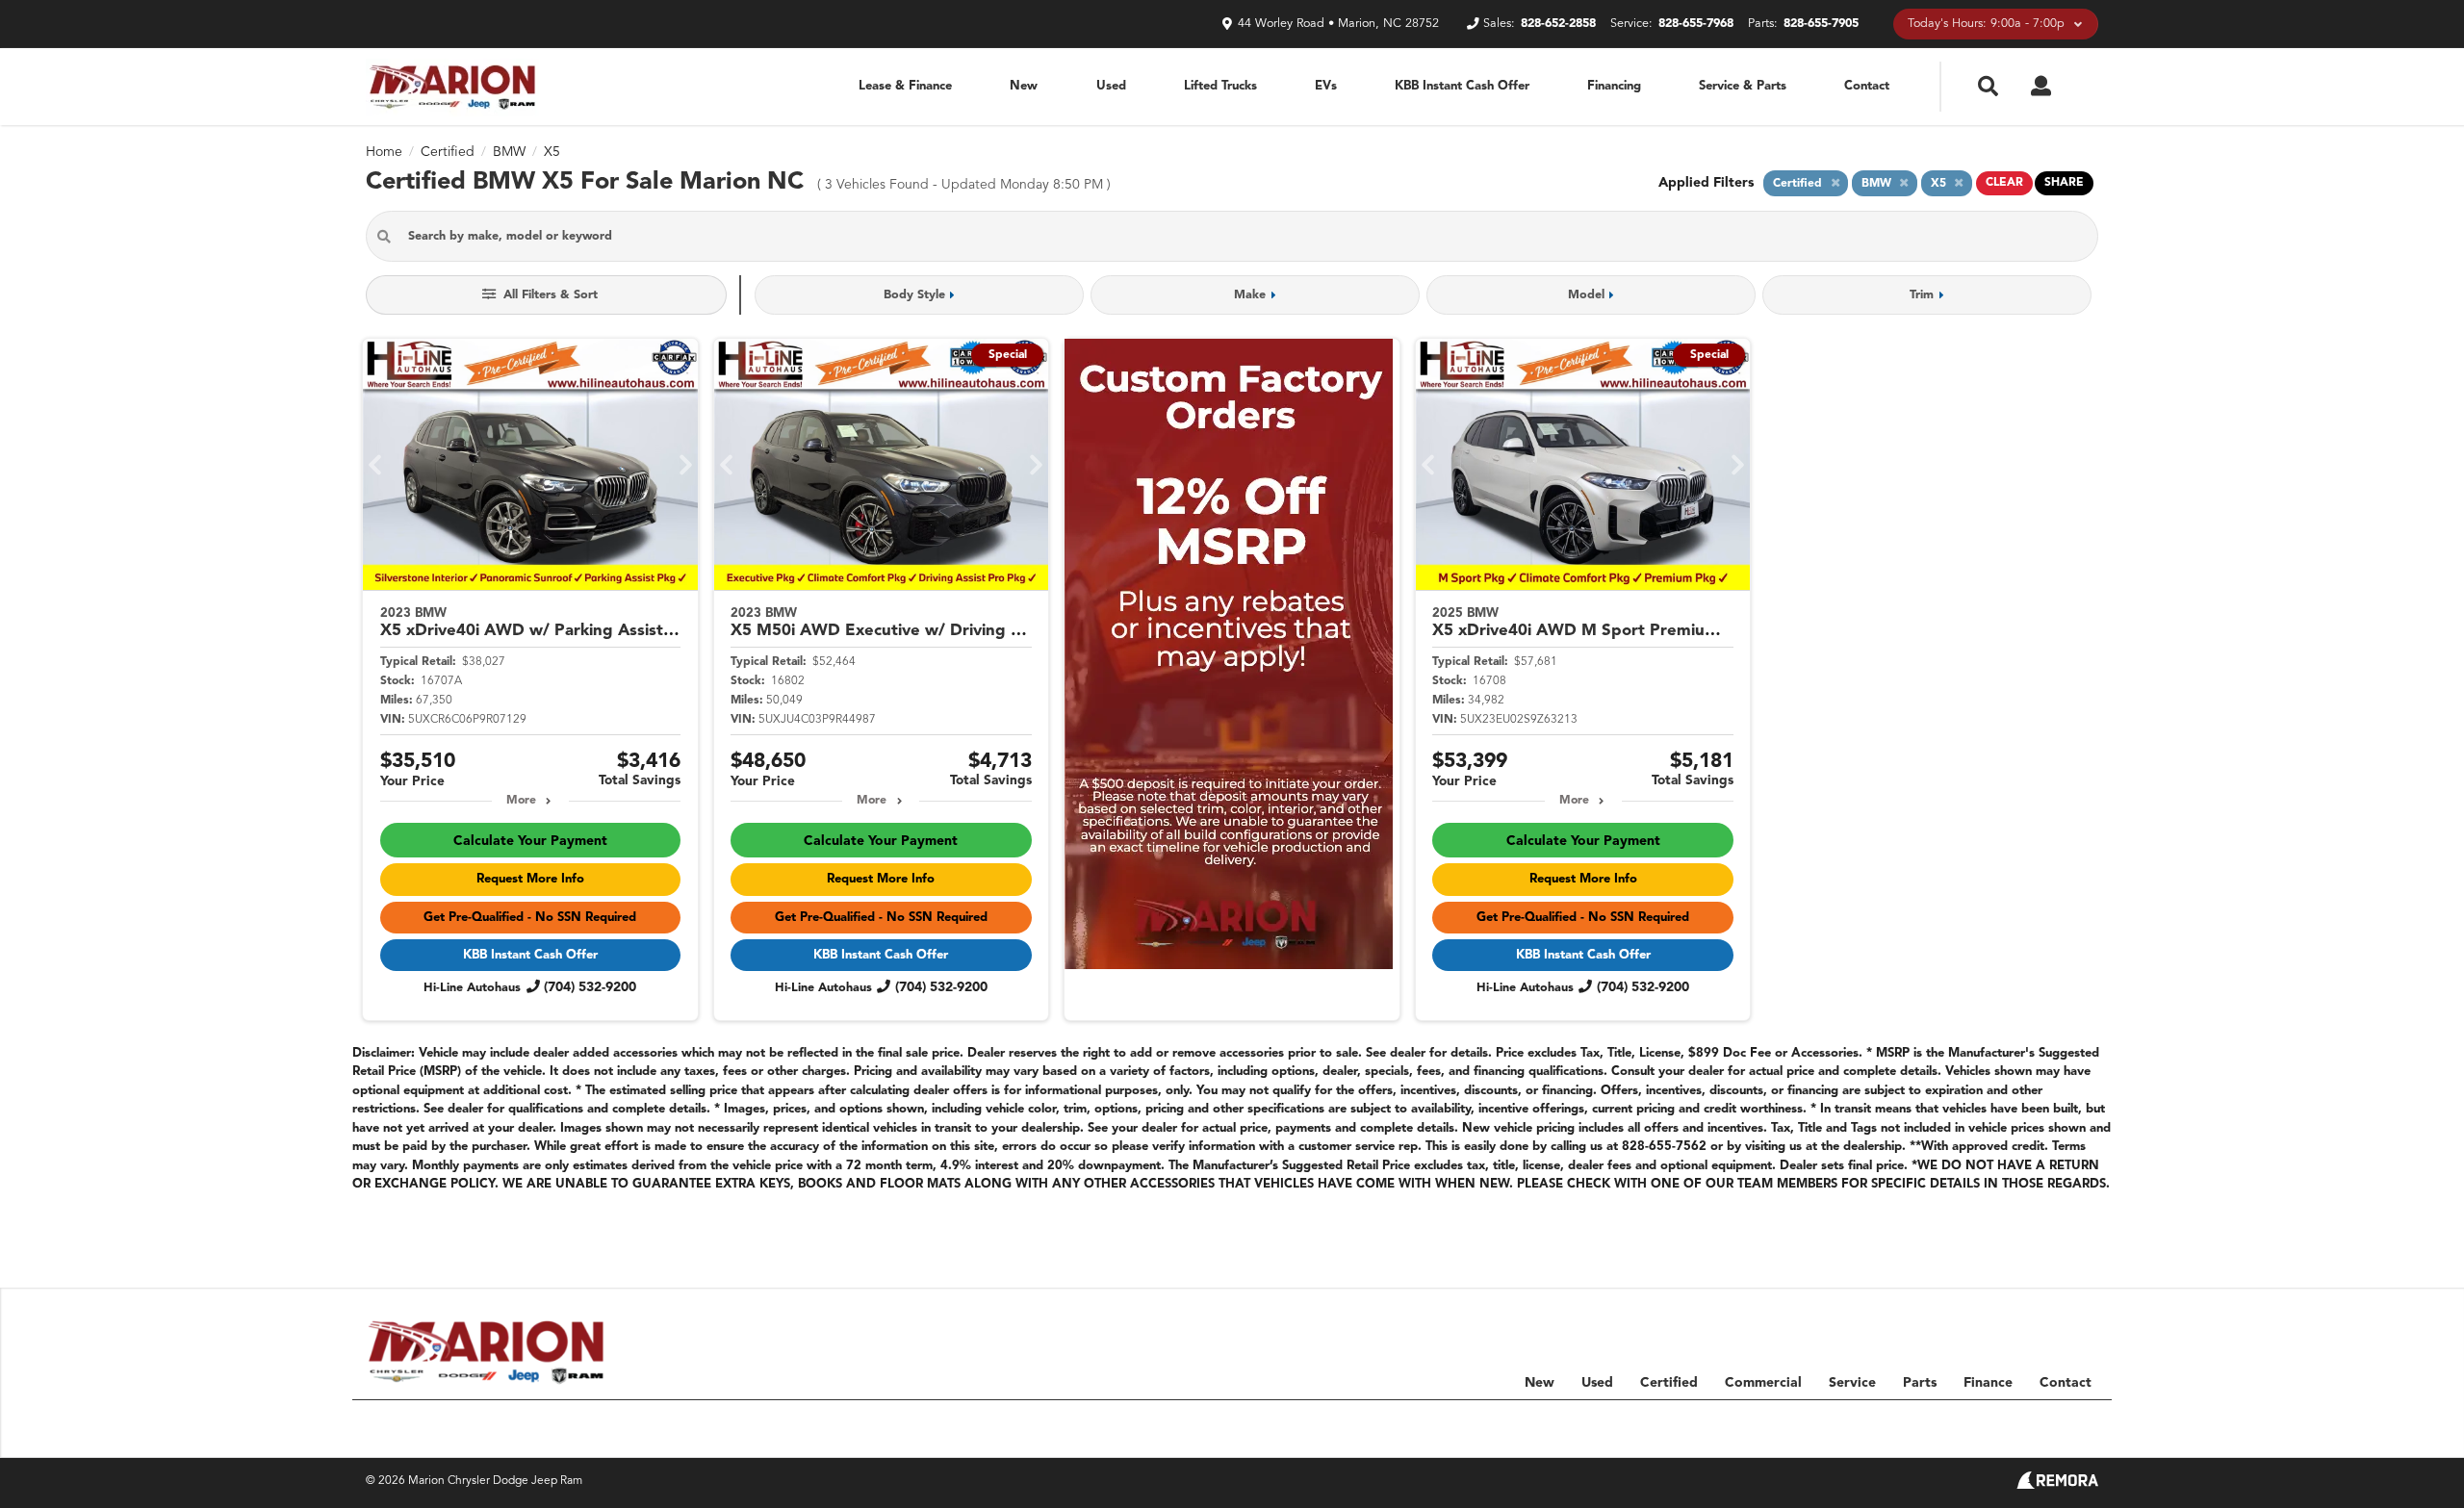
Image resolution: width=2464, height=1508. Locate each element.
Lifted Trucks (1220, 86)
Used (1111, 86)
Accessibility (2066, 1422)
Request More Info (530, 879)
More (521, 801)
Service (1852, 1383)
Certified (1669, 1383)
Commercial (1763, 1383)
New (1024, 86)
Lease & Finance (905, 86)
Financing (1614, 86)
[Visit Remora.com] (2057, 1485)
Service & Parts (1743, 86)
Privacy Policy (1971, 1422)
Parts (1920, 1383)
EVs (1326, 86)
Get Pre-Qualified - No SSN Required (530, 918)
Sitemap (1886, 1422)
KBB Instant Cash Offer (1462, 86)
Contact (1867, 86)
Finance (1988, 1383)
